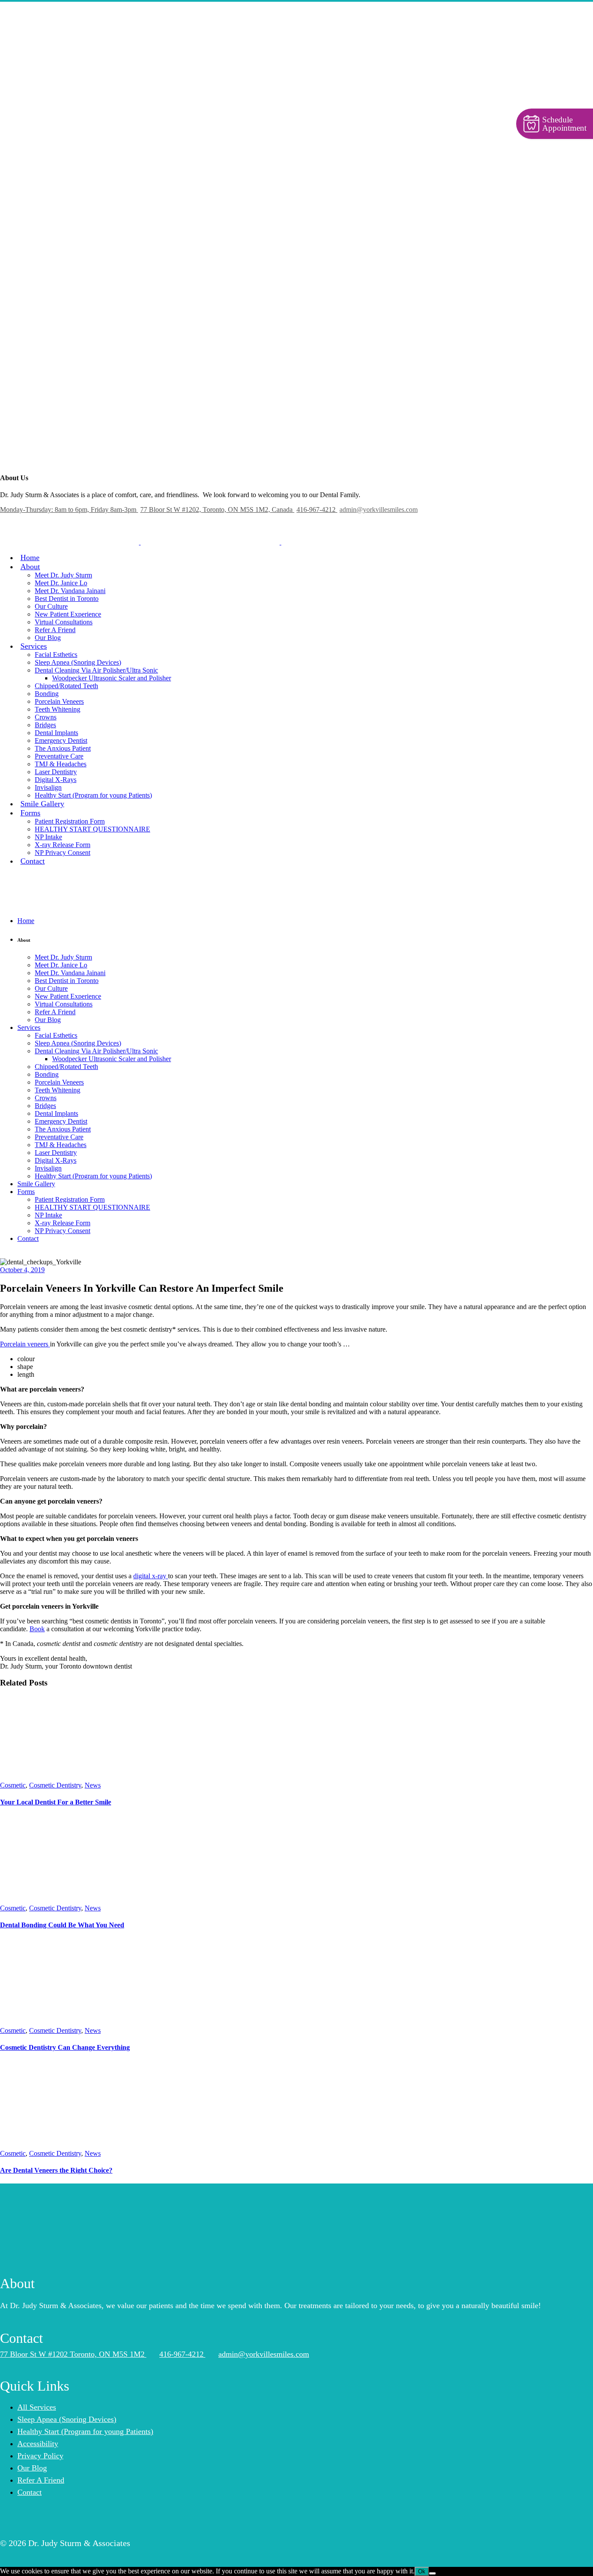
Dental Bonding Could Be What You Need (62, 1925)
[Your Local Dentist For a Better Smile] (65, 1777)
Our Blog (32, 2468)
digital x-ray (151, 1576)
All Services (37, 2407)
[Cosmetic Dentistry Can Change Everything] (65, 2023)
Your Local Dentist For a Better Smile (56, 1802)
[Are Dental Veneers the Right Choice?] (65, 2146)
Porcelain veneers (25, 1344)
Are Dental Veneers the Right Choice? (56, 2170)
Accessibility (38, 2444)
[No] (432, 2573)
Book (37, 1629)
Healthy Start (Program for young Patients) (85, 2431)
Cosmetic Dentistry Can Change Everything (65, 2047)
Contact (30, 2492)
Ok (422, 2571)
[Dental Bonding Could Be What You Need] (59, 1900)
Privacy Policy (40, 2456)
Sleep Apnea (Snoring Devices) (67, 2419)
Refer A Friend (41, 2480)
